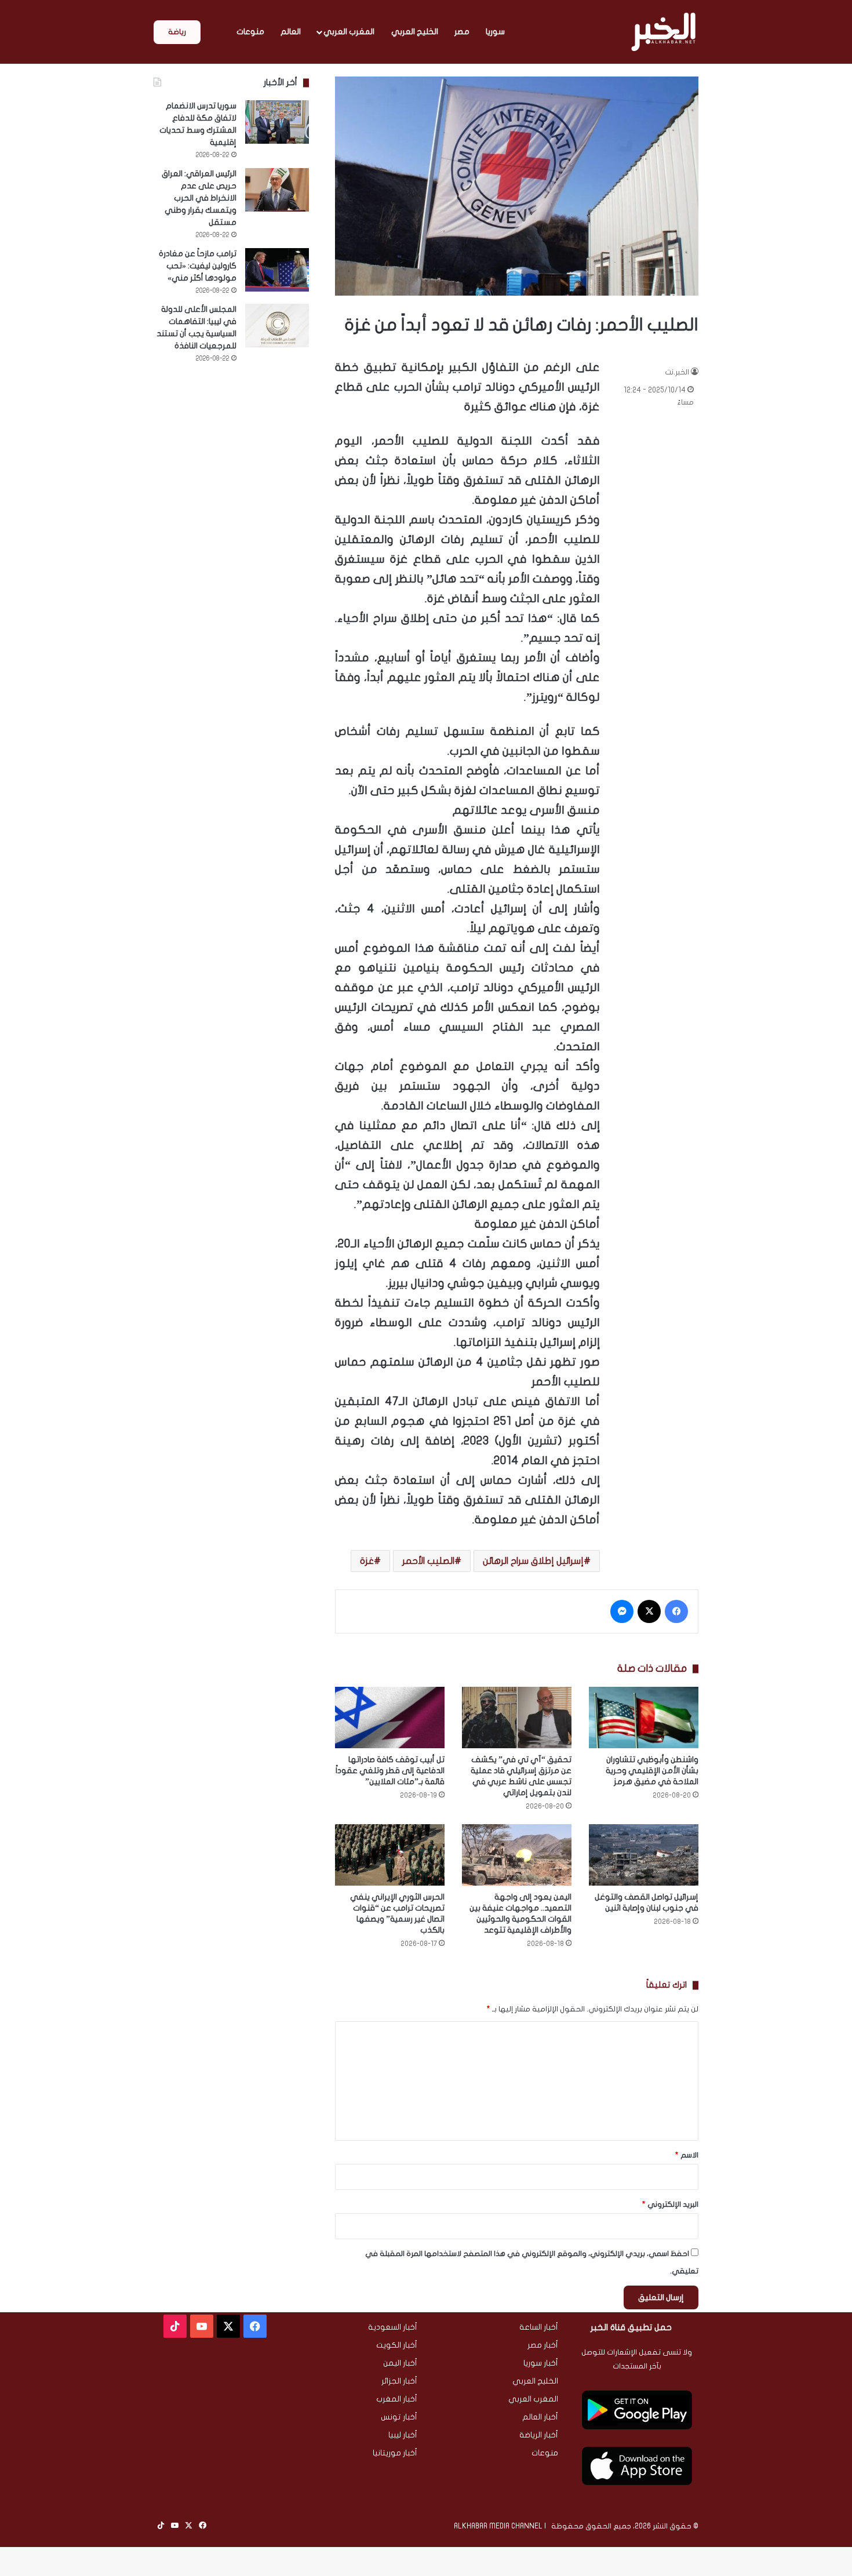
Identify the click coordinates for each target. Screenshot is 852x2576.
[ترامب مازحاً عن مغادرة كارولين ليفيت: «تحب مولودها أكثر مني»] (277, 270)
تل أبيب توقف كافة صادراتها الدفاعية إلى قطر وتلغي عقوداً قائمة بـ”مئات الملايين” (390, 1771)
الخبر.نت (677, 372)
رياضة (177, 32)
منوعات (250, 32)
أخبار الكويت (397, 2345)
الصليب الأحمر (428, 1561)
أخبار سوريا (541, 2363)
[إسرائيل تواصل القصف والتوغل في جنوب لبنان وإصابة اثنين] (644, 1855)
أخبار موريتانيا (395, 2453)
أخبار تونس (399, 2417)
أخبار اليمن (400, 2363)
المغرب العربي (349, 32)
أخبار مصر (543, 2345)
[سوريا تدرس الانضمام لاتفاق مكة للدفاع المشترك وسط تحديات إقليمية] (277, 122)
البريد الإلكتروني (670, 2204)
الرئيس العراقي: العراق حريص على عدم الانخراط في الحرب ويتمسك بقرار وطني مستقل (199, 198)
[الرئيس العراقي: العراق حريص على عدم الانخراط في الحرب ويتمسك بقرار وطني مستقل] (277, 190)
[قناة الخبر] (663, 32)
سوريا (495, 32)
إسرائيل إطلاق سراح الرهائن (533, 1561)
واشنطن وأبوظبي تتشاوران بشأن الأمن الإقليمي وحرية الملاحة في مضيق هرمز (652, 1771)
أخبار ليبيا (403, 2435)
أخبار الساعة (539, 2327)
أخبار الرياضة (539, 2435)
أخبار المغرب (397, 2399)
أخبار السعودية (393, 2327)
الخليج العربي (415, 32)
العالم (291, 32)
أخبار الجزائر (399, 2381)
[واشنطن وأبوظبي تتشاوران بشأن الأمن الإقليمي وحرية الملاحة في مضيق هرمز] (644, 1718)
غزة (367, 1561)
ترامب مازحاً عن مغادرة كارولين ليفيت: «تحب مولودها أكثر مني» (198, 266)
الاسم (687, 2155)
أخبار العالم (540, 2417)
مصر (462, 32)
